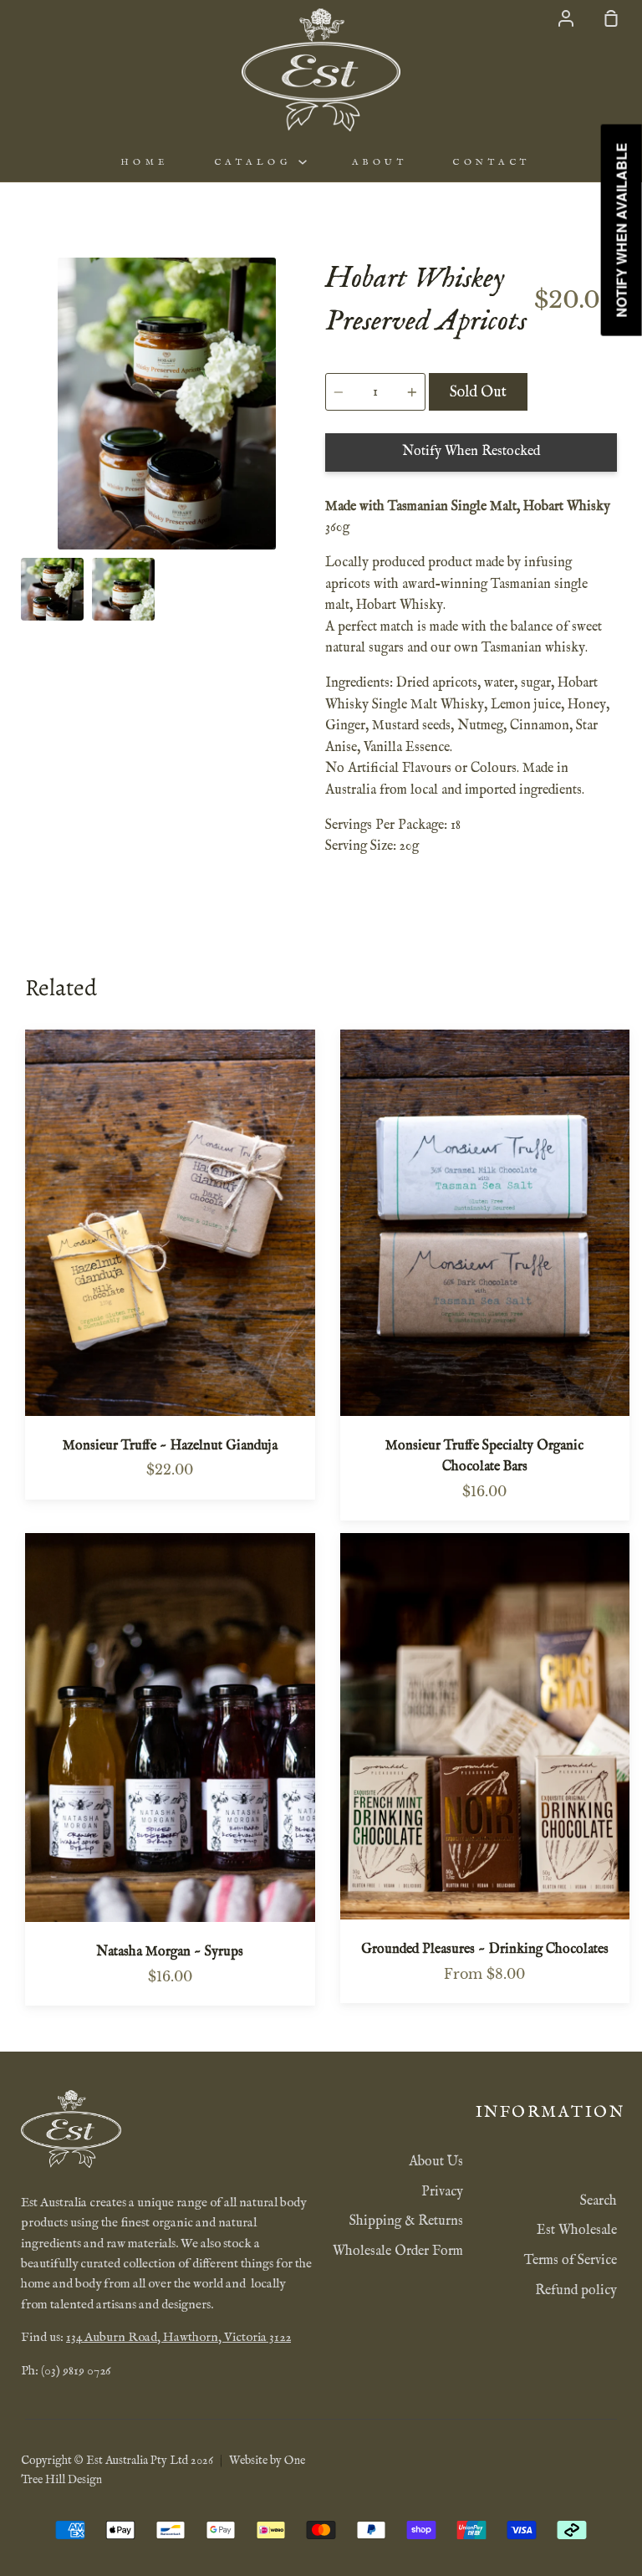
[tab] (52, 589)
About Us (436, 2162)
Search (599, 2201)
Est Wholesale (577, 2231)
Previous (26, 446)
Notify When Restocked (471, 452)
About (380, 162)
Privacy (442, 2192)
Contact (492, 162)
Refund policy (576, 2291)
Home (145, 162)
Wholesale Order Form (398, 2251)
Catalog (256, 162)
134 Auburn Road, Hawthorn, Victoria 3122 (178, 2338)
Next (308, 446)
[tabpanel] (167, 404)
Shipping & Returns (406, 2221)
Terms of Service (571, 2261)
